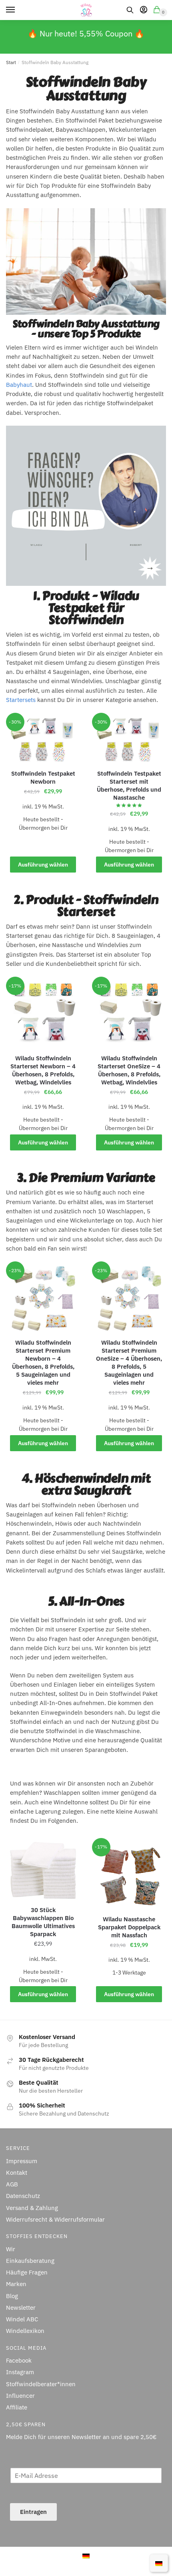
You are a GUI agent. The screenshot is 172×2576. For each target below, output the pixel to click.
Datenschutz (23, 2196)
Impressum (22, 2161)
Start (11, 62)
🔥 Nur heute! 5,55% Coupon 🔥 (86, 33)
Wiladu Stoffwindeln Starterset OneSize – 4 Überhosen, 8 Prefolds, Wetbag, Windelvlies (129, 1070)
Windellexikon (25, 2331)
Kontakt (17, 2173)
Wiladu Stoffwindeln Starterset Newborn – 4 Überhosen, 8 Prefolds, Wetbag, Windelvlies (43, 1070)
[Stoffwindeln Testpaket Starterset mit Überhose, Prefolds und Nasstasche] (129, 740)
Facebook (19, 2360)
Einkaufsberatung (30, 2261)
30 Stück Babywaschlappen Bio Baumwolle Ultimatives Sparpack (43, 1922)
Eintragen (33, 2511)
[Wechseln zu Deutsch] (86, 2555)
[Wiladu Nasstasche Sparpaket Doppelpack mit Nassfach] (129, 1875)
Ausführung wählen (43, 865)
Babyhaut (19, 385)
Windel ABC (22, 2319)
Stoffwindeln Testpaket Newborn (43, 777)
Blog (12, 2296)
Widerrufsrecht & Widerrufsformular (55, 2219)
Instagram (20, 2372)
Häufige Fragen (27, 2272)
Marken (16, 2284)
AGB (12, 2184)
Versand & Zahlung (32, 2207)
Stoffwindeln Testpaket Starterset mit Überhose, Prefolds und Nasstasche (129, 785)
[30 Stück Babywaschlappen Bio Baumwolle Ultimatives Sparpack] (43, 1871)
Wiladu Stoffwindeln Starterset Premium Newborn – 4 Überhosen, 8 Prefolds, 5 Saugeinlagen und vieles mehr (43, 1362)
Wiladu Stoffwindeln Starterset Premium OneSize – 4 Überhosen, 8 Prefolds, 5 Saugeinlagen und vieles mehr (129, 1362)
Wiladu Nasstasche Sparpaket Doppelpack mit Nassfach (129, 1927)
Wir (11, 2249)
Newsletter (21, 2308)
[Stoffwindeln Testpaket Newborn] (43, 740)
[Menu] (18, 10)
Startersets (21, 700)
